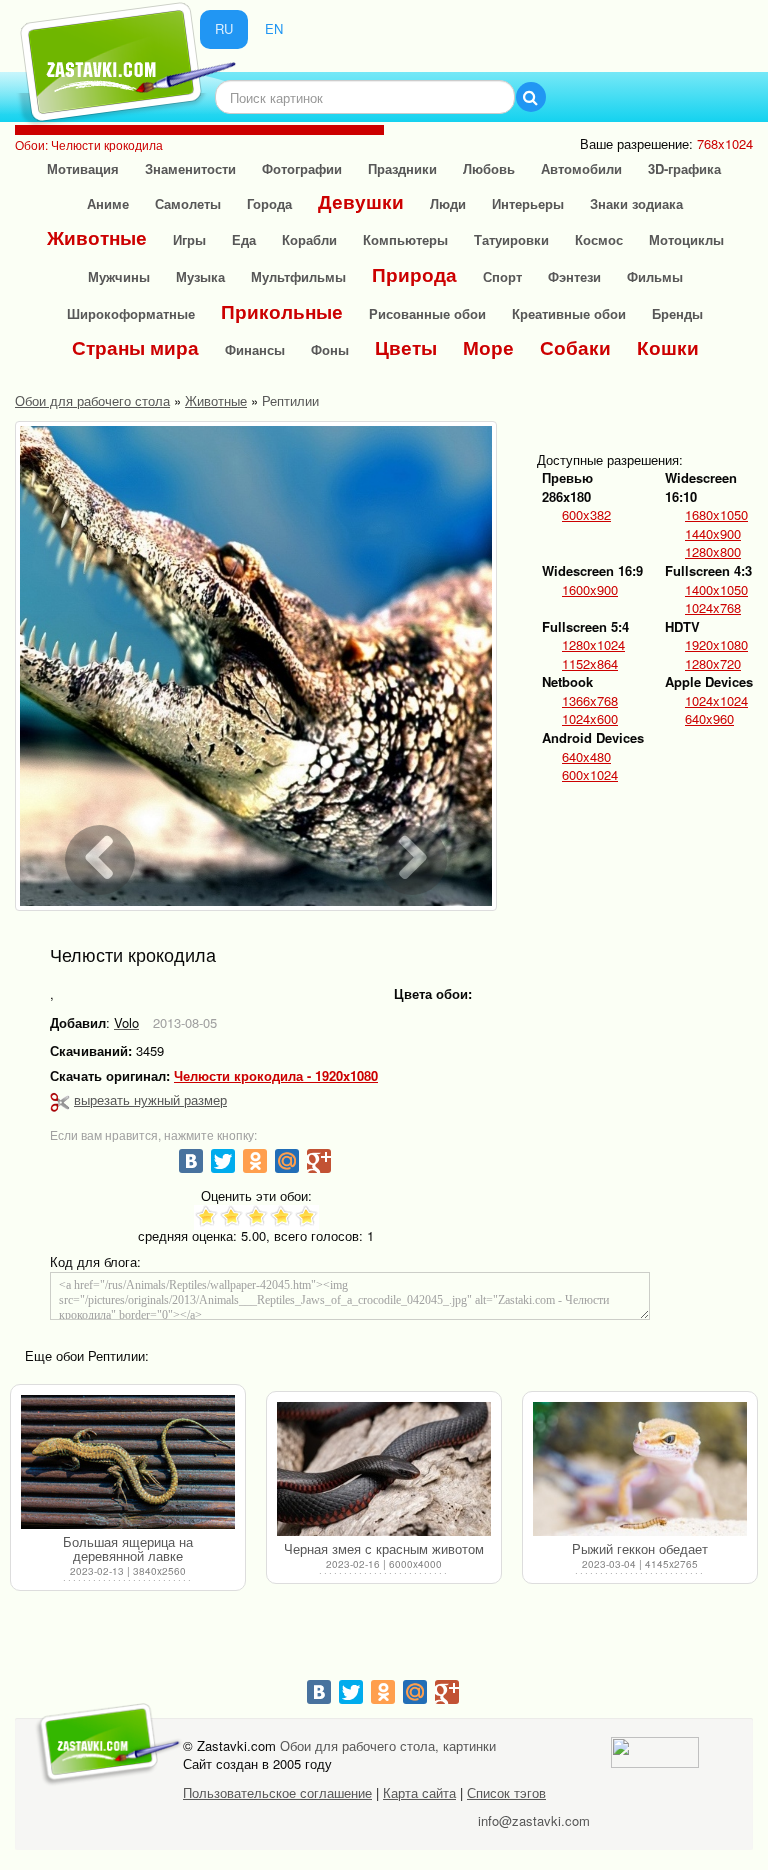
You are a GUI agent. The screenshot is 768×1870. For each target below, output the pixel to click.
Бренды (677, 313)
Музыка (200, 276)
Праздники (402, 168)
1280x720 (713, 664)
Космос (599, 239)
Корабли (309, 239)
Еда (244, 239)
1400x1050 (716, 590)
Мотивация (83, 168)
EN (274, 28)
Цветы (406, 347)
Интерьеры (528, 203)
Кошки (668, 347)
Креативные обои (569, 313)
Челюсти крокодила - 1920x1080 (276, 1076)
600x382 (586, 515)
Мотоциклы (686, 239)
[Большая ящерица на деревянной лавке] (128, 1462)
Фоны (330, 349)
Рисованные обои (427, 313)
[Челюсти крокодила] (256, 666)
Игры (189, 239)
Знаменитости (190, 168)
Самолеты (188, 203)
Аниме (108, 203)
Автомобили (581, 168)
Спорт (502, 276)
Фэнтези (574, 276)
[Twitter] (223, 1161)
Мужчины (119, 276)
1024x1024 (716, 701)
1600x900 (590, 590)
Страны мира (135, 347)
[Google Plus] (319, 1161)
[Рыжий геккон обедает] (640, 1469)
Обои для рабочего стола (92, 400)
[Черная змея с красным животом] (384, 1469)
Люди (448, 203)
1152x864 (590, 664)
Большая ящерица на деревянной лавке (128, 1548)
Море (488, 347)
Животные (97, 237)
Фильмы (655, 276)
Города (269, 203)
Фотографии (302, 168)
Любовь (489, 168)
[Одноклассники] (255, 1161)
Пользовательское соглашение (277, 1792)
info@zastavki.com (534, 1820)
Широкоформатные (131, 313)
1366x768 (590, 701)
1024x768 (713, 608)
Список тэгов (506, 1792)
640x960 (709, 719)
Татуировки (511, 239)
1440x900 (713, 534)
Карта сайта (419, 1792)
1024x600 (590, 719)
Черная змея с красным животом (384, 1548)
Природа (414, 274)
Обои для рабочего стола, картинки (388, 1745)
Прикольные (282, 311)
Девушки (361, 201)
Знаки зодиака (636, 203)
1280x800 (713, 552)
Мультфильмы (298, 276)
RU (224, 28)
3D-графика (684, 168)
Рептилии (290, 400)
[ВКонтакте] (191, 1161)
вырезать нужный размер (150, 1099)
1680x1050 (716, 515)
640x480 (586, 757)
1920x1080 (716, 645)
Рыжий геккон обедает (640, 1548)
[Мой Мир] (287, 1161)
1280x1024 (593, 645)
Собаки (575, 347)
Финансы (255, 349)
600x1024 (590, 775)
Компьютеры (405, 239)
